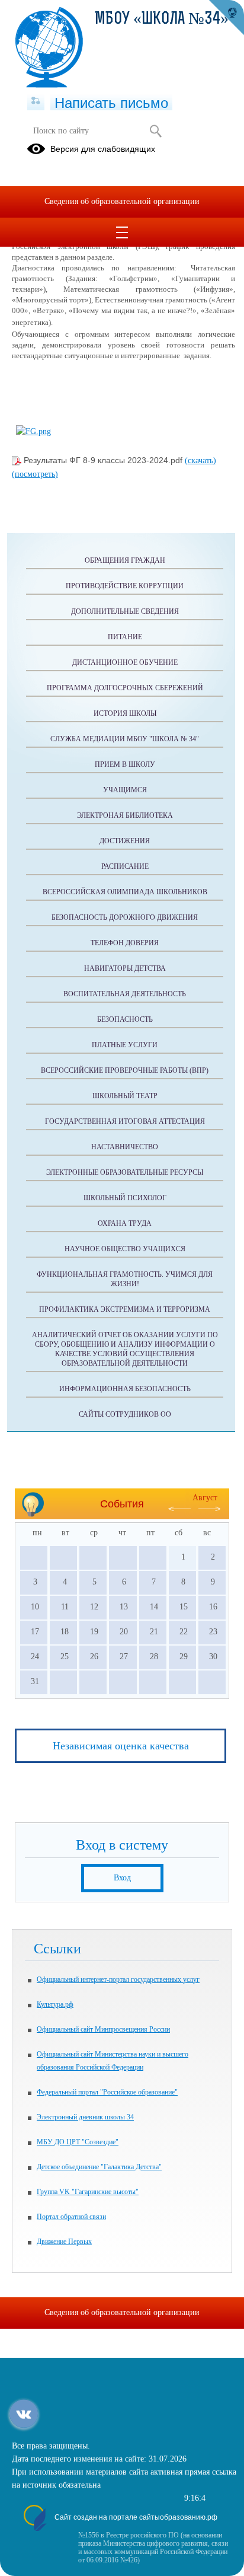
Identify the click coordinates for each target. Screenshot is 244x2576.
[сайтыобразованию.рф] (226, 18)
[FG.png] (33, 431)
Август (205, 1498)
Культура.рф (55, 2004)
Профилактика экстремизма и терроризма (125, 1309)
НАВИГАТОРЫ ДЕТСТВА (125, 968)
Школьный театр (125, 1096)
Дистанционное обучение (125, 662)
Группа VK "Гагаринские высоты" (88, 2192)
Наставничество (125, 1147)
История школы (125, 713)
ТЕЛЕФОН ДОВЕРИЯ (125, 943)
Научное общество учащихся (125, 1249)
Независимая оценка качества (121, 1746)
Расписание (125, 866)
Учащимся (125, 790)
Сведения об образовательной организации (122, 201)
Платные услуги (125, 1045)
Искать (155, 131)
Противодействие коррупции (125, 586)
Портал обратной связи (71, 2217)
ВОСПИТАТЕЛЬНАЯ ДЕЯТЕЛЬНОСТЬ (125, 994)
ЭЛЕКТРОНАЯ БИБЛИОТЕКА (125, 815)
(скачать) (200, 460)
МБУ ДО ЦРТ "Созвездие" (78, 2142)
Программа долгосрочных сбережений (125, 688)
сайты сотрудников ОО (125, 1414)
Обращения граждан (125, 560)
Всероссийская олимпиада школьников (125, 892)
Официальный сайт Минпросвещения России (103, 2029)
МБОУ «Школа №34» (162, 20)
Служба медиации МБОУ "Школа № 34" (125, 739)
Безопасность (125, 1019)
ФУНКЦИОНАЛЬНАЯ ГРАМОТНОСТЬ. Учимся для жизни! (125, 1279)
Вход (122, 1878)
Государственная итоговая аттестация (125, 1121)
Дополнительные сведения (125, 611)
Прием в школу (125, 764)
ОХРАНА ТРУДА (125, 1223)
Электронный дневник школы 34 (85, 2117)
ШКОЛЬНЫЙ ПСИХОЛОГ (125, 1198)
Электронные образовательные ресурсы (125, 1172)
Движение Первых (64, 2242)
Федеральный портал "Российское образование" (107, 2092)
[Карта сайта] (36, 101)
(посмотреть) (35, 474)
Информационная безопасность (125, 1389)
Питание (125, 637)
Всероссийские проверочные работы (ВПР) (125, 1070)
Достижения (125, 841)
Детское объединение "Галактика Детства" (99, 2167)
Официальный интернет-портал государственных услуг (118, 1979)
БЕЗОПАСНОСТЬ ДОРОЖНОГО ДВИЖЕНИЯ (125, 917)
